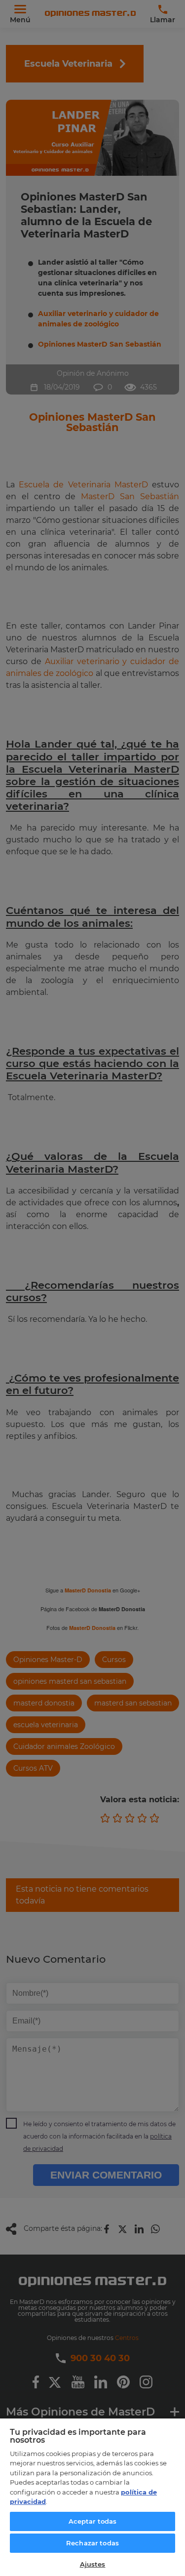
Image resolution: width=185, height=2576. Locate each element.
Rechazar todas (92, 2543)
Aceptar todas (93, 2521)
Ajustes (93, 2564)
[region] (92, 2497)
